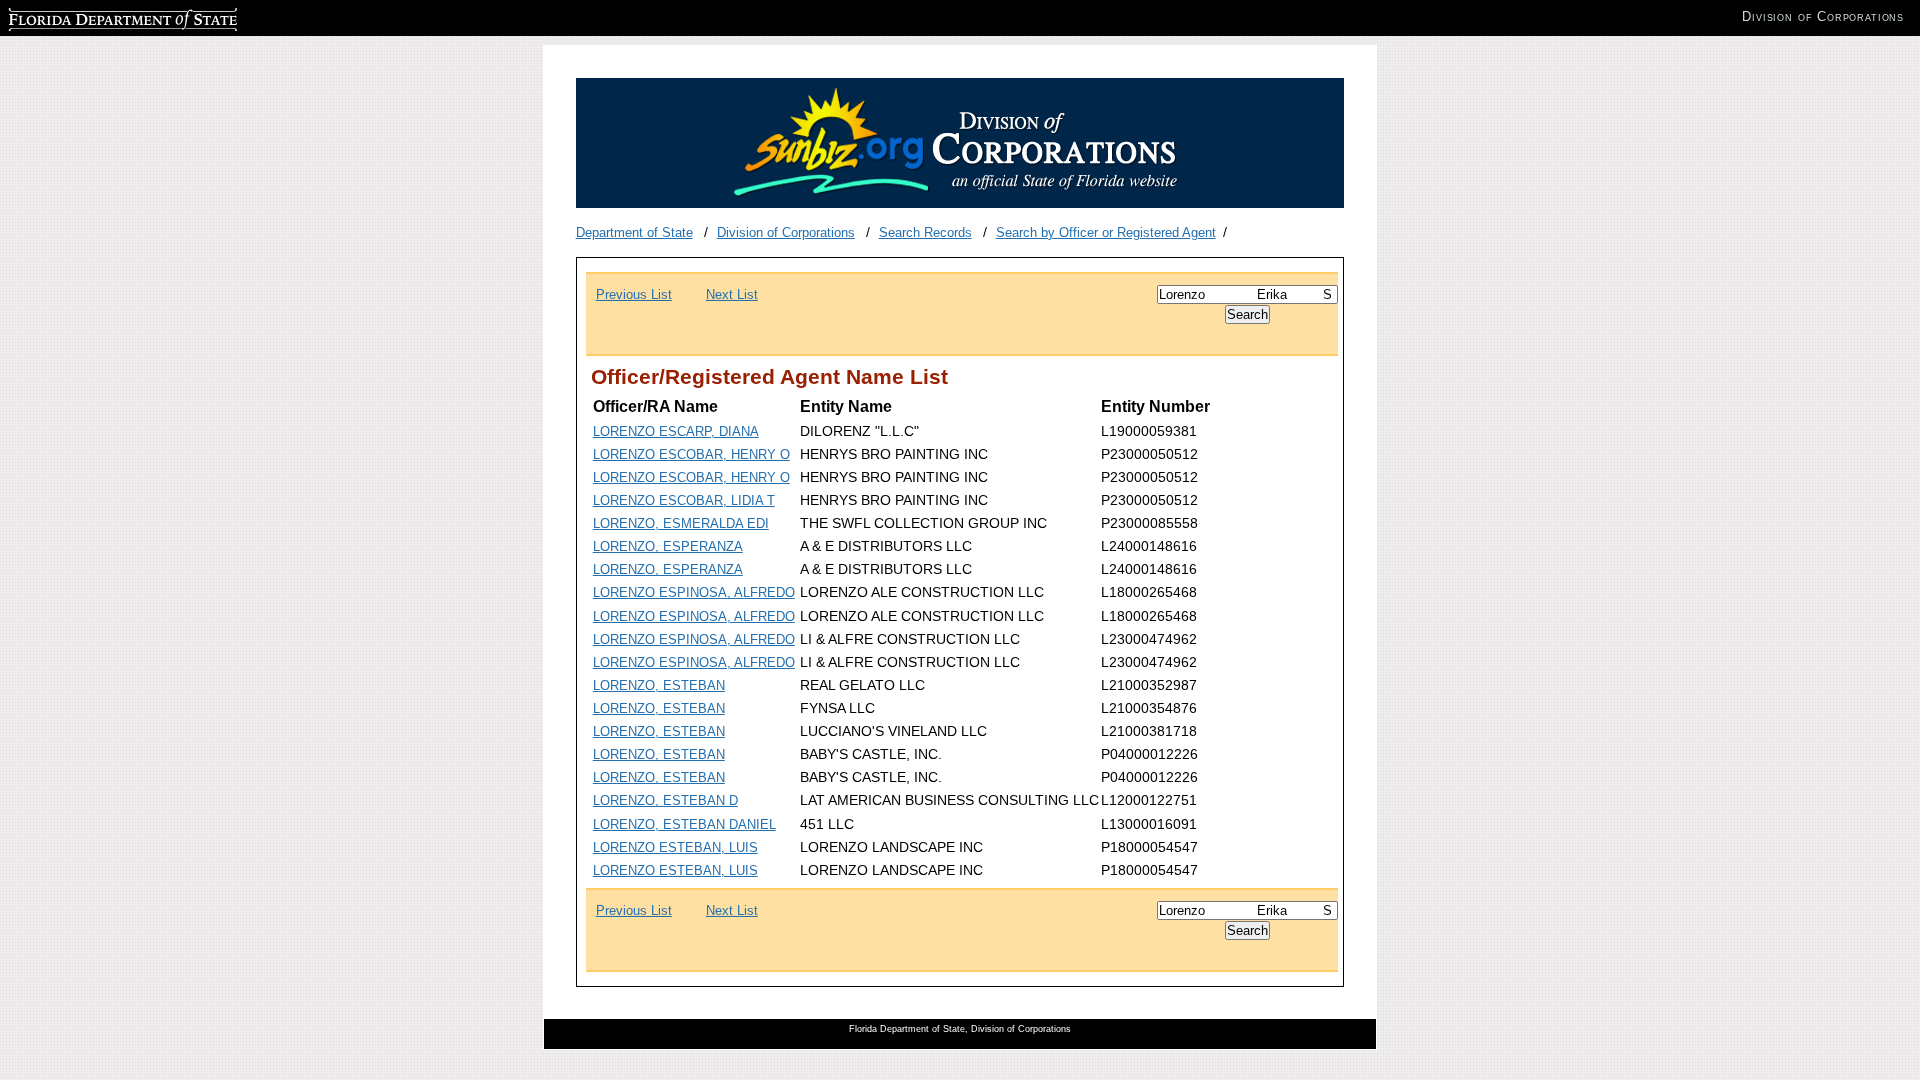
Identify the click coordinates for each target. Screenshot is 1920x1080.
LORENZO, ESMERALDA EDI (681, 523)
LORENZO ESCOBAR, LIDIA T (684, 500)
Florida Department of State (88, 16)
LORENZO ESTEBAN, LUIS (675, 847)
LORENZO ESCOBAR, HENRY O (691, 454)
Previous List (634, 294)
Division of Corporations (786, 232)
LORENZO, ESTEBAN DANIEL (684, 824)
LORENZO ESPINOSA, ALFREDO (694, 592)
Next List (732, 294)
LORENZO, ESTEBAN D (665, 800)
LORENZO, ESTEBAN (659, 685)
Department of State (634, 232)
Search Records (925, 232)
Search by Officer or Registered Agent (1106, 232)
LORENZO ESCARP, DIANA (676, 431)
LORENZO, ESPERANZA (668, 546)
